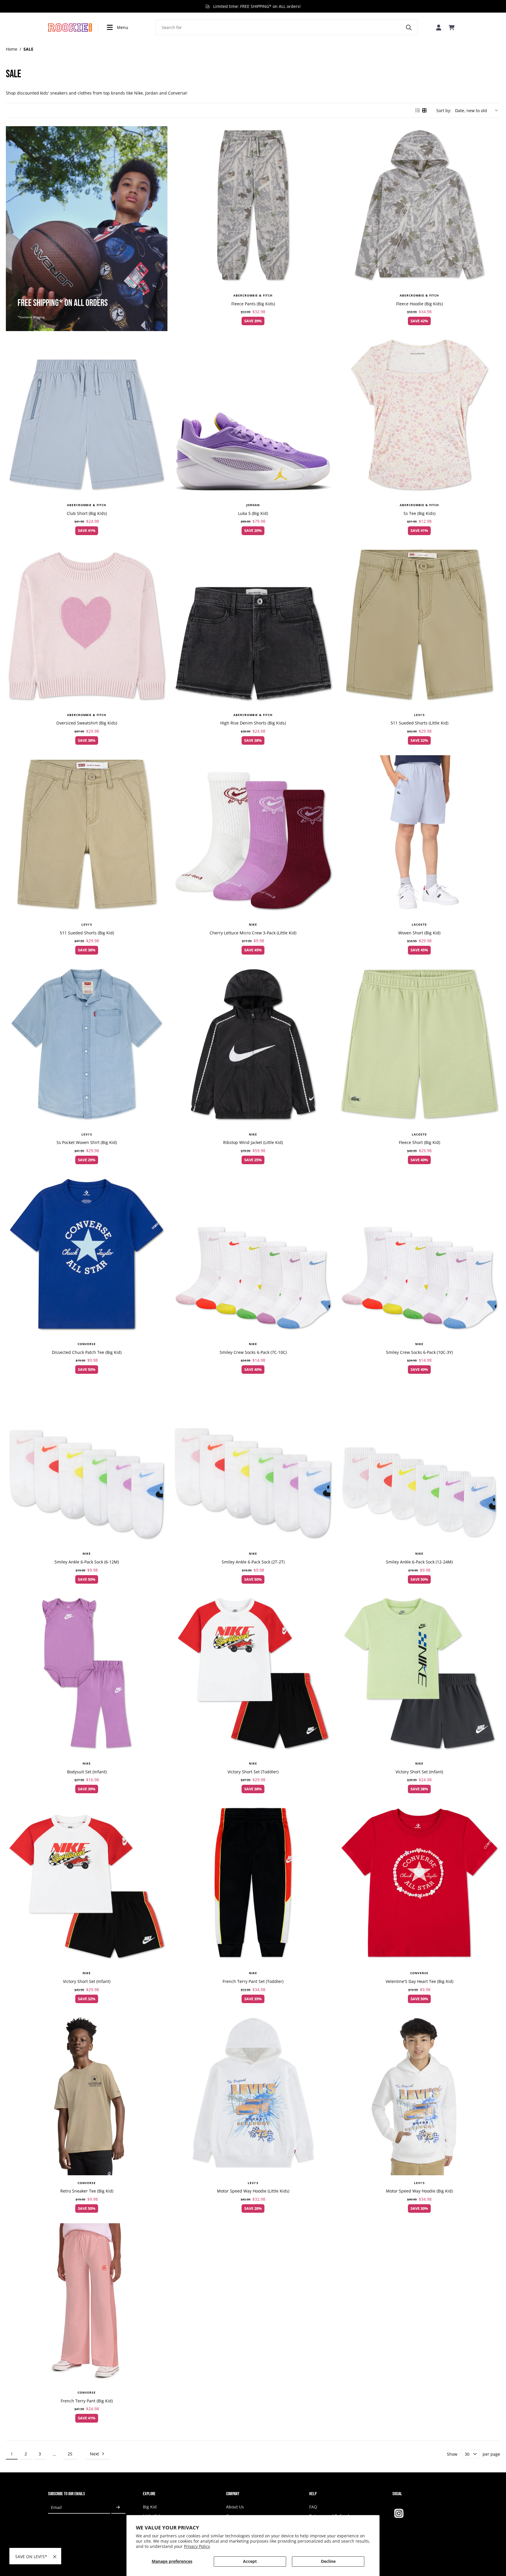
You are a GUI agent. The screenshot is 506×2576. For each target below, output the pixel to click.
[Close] (55, 2557)
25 (70, 2454)
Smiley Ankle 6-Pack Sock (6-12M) (87, 1562)
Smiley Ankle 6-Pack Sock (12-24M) (419, 1562)
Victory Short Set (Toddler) (253, 1772)
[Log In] (439, 27)
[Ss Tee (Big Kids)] (419, 417)
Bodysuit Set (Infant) (87, 1772)
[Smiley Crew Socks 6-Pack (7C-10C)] (253, 1256)
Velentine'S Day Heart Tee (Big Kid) (419, 1981)
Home (12, 49)
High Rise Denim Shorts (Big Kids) (253, 723)
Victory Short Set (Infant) (419, 1772)
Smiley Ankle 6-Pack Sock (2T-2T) (253, 1562)
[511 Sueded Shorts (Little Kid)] (419, 626)
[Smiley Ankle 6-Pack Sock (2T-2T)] (253, 1465)
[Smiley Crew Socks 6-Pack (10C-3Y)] (419, 1256)
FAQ (313, 2507)
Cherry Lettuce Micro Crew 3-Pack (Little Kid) (253, 933)
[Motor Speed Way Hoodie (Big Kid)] (419, 2094)
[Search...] (409, 28)
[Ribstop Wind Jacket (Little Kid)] (253, 1046)
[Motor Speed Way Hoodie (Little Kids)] (253, 2094)
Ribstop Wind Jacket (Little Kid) (253, 1142)
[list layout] (418, 110)
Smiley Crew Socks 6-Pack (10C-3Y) (419, 1352)
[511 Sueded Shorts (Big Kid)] (87, 836)
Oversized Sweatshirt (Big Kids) (87, 723)
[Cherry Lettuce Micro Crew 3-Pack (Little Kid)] (253, 836)
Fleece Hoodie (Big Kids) (419, 304)
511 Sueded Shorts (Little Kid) (419, 723)
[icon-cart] (452, 28)
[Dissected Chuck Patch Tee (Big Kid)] (87, 1256)
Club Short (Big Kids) (87, 513)
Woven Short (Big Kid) (419, 933)
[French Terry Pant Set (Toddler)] (253, 1885)
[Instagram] (399, 2513)
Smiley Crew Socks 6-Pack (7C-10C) (253, 1352)
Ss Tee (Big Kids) (419, 513)
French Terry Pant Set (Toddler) (253, 1981)
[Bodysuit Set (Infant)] (87, 1675)
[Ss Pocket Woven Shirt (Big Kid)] (87, 1046)
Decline (328, 2561)
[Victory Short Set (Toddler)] (253, 1675)
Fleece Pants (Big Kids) (253, 304)
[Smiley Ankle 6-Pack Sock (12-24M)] (419, 1465)
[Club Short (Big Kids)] (87, 417)
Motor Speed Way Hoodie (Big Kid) (419, 2191)
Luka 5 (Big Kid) (253, 513)
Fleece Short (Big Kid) (419, 1142)
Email (56, 2508)
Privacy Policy (197, 2546)
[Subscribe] (118, 2508)
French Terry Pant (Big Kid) (87, 2401)
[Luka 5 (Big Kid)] (253, 417)
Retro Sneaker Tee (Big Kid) (87, 2191)
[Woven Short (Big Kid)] (419, 836)
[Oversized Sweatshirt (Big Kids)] (87, 626)
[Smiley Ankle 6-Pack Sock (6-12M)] (87, 1465)
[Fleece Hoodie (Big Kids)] (419, 207)
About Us (235, 2507)
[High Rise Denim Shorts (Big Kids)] (253, 626)
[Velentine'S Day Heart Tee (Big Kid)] (419, 1885)
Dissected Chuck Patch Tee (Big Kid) (87, 1352)
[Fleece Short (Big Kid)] (419, 1046)
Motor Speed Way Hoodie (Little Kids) (253, 2191)
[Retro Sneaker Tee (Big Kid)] (87, 2094)
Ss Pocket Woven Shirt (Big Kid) (87, 1142)
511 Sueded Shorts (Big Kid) (87, 933)
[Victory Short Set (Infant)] (419, 1675)
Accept (250, 2561)
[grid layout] (425, 110)
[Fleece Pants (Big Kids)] (253, 207)
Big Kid (150, 2507)
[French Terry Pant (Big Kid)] (87, 2304)
